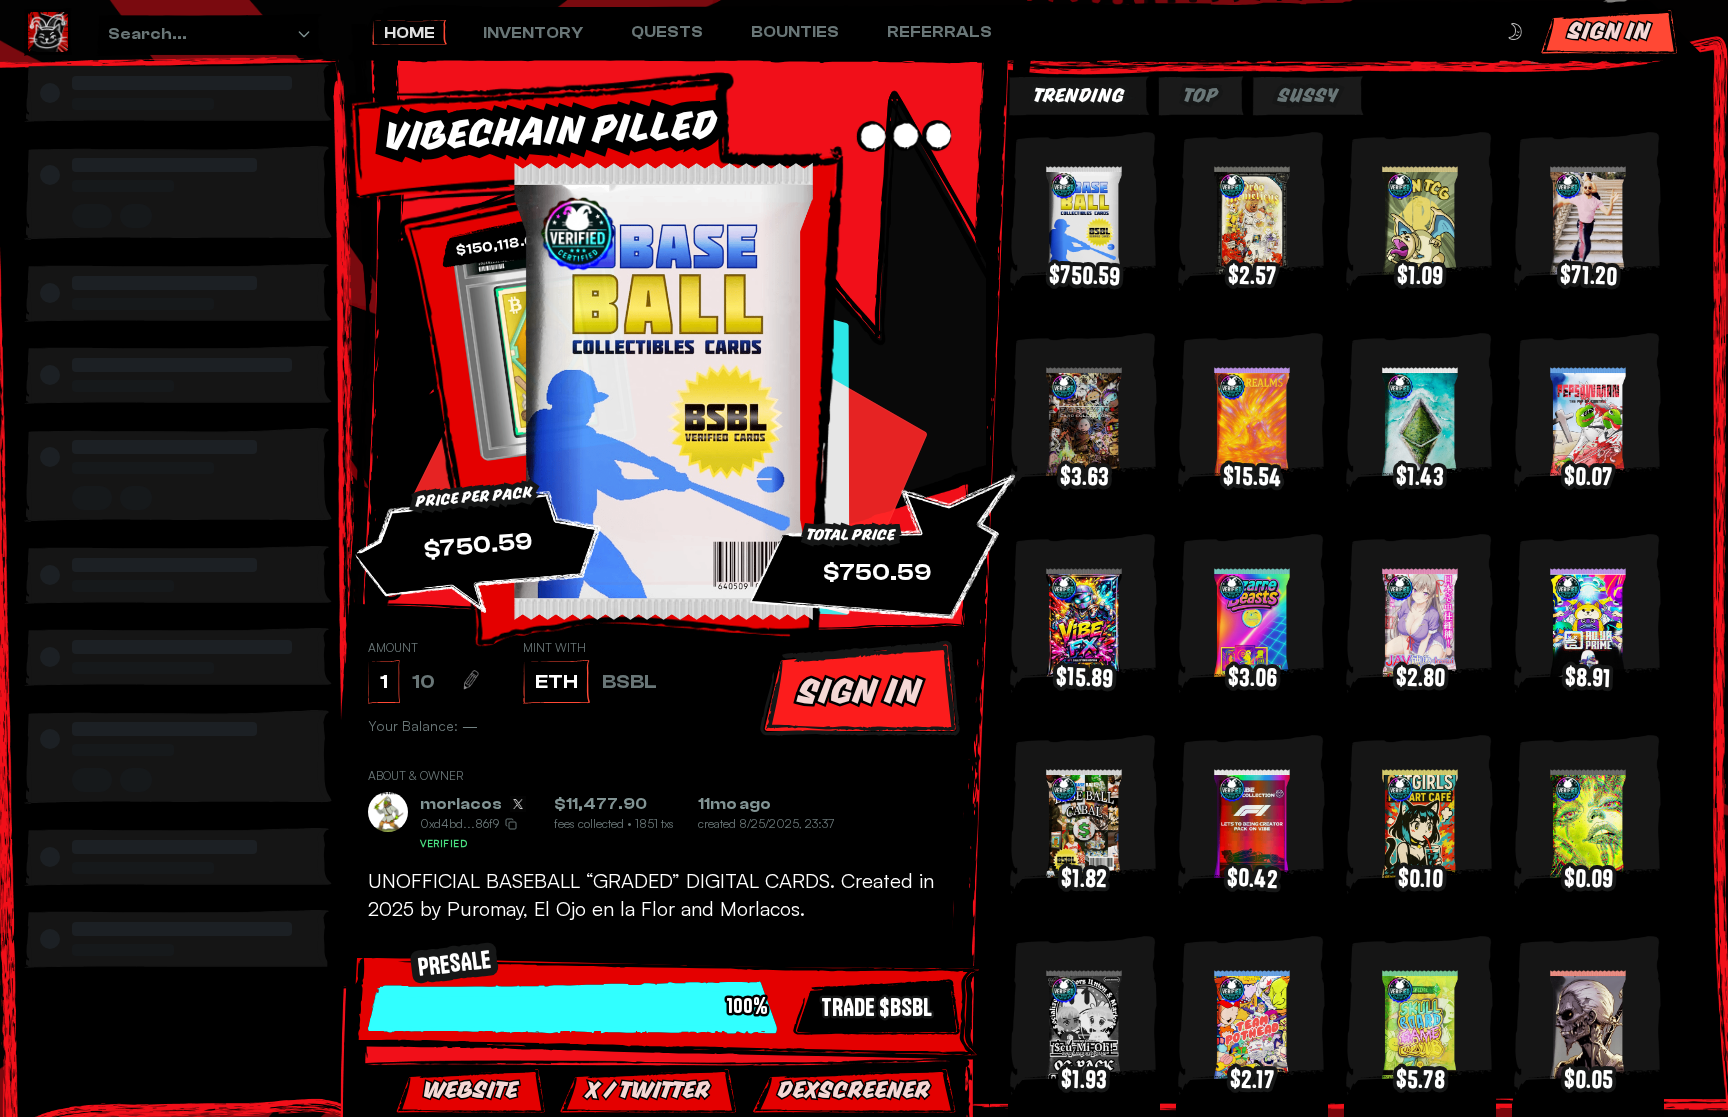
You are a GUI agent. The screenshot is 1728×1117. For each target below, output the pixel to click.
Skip (920, 1056)
